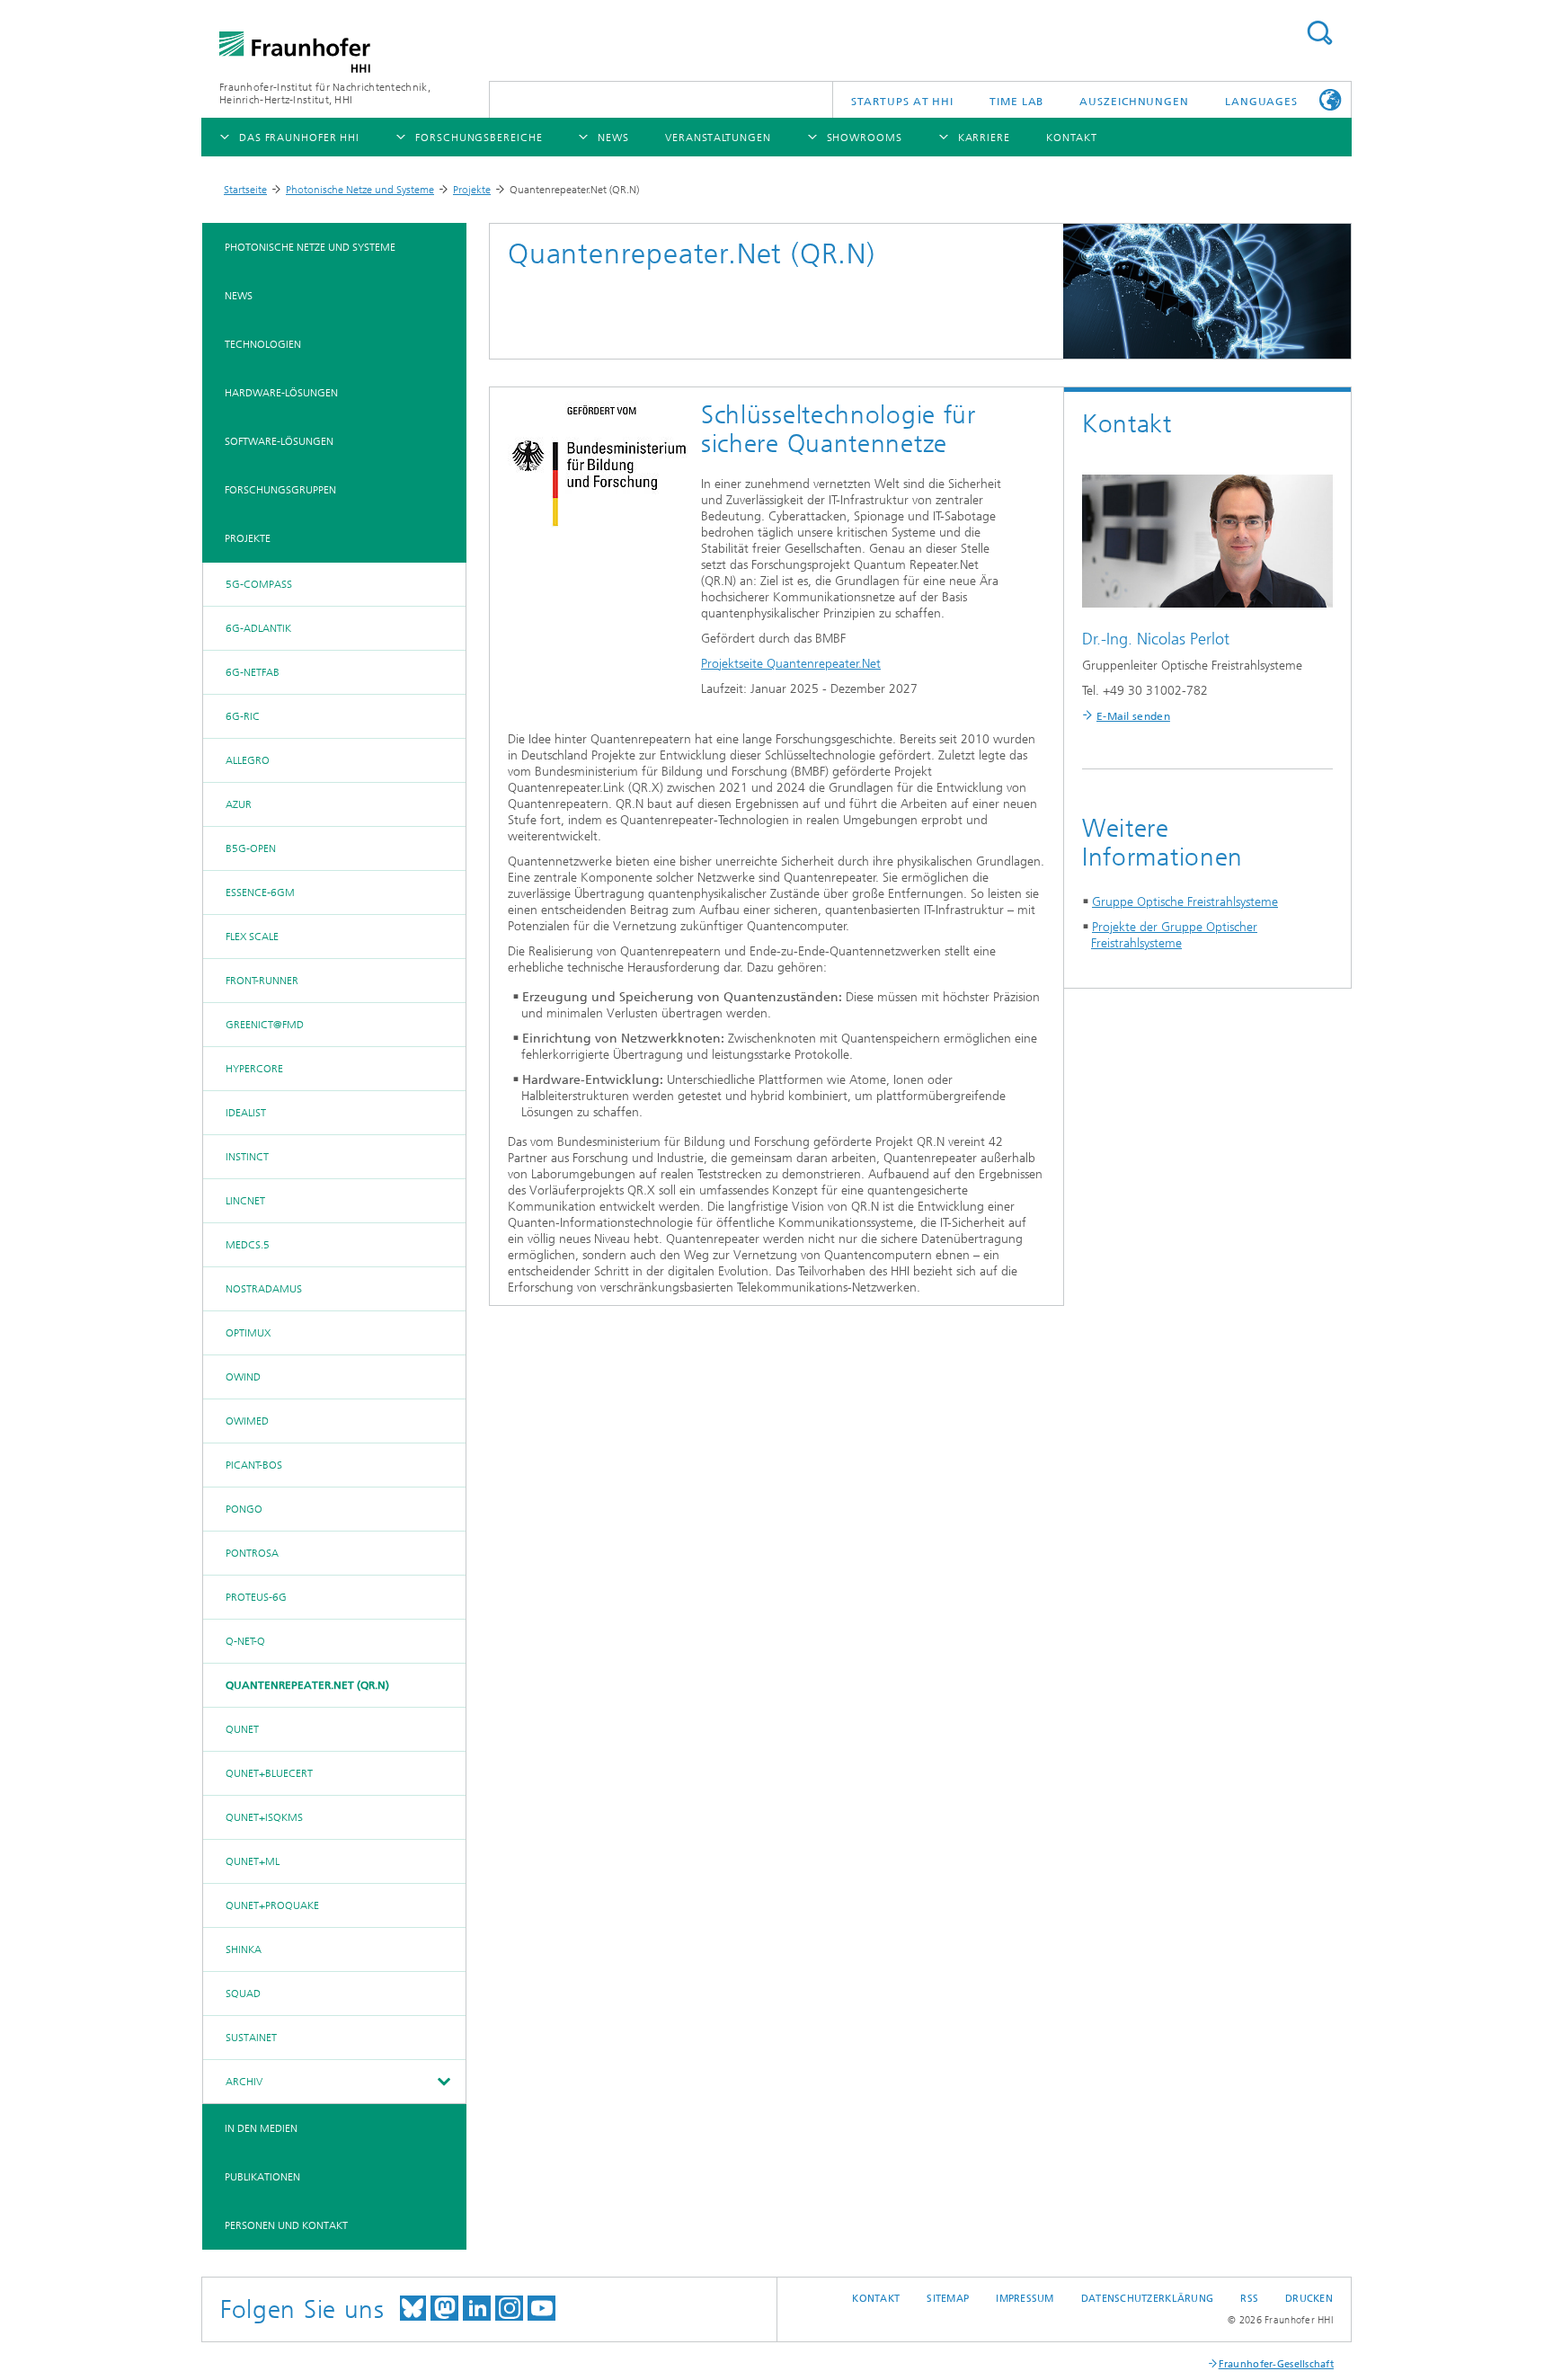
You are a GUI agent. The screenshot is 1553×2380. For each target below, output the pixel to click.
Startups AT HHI (903, 102)
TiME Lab (1016, 102)
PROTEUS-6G (256, 1597)
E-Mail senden (1133, 716)
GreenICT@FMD (265, 1025)
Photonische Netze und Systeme (360, 190)
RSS (1249, 2299)
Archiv (244, 2082)
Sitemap (948, 2299)
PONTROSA (252, 1553)
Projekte (472, 190)
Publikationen (262, 2177)
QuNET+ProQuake (272, 1905)
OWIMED (247, 1421)
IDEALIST (246, 1113)
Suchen (1319, 33)
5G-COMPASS (259, 584)
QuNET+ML (253, 1861)
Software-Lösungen (279, 441)
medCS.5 (248, 1245)
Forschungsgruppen (280, 490)
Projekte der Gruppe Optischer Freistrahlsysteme (1174, 935)
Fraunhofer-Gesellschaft (1276, 2364)
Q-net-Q (245, 1641)
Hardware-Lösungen (281, 393)
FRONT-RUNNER (262, 981)
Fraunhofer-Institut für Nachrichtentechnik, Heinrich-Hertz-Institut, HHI (325, 93)
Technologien (263, 344)
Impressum (1025, 2299)
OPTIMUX (248, 1333)
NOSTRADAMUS (264, 1289)
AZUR (239, 804)
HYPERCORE (254, 1069)
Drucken (1309, 2299)
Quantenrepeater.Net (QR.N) (307, 1685)
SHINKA (244, 1949)
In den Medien (261, 2128)
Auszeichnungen (1134, 102)
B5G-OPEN (251, 848)
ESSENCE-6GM (260, 892)
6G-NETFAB (253, 672)
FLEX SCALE (252, 937)
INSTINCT (247, 1157)
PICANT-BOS (254, 1465)
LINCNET (245, 1201)
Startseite (245, 190)
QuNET (242, 1729)
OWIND (243, 1377)
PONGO (244, 1509)
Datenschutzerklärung (1148, 2299)
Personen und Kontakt (286, 2225)
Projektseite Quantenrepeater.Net (791, 664)
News (239, 296)
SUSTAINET (251, 2038)
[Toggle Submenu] (443, 2082)
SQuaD (243, 1994)
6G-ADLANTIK (258, 628)
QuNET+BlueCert (269, 1773)
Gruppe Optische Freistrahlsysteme (1185, 902)
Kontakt (876, 2299)
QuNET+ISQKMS (264, 1817)
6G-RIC (243, 716)
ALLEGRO (248, 760)
